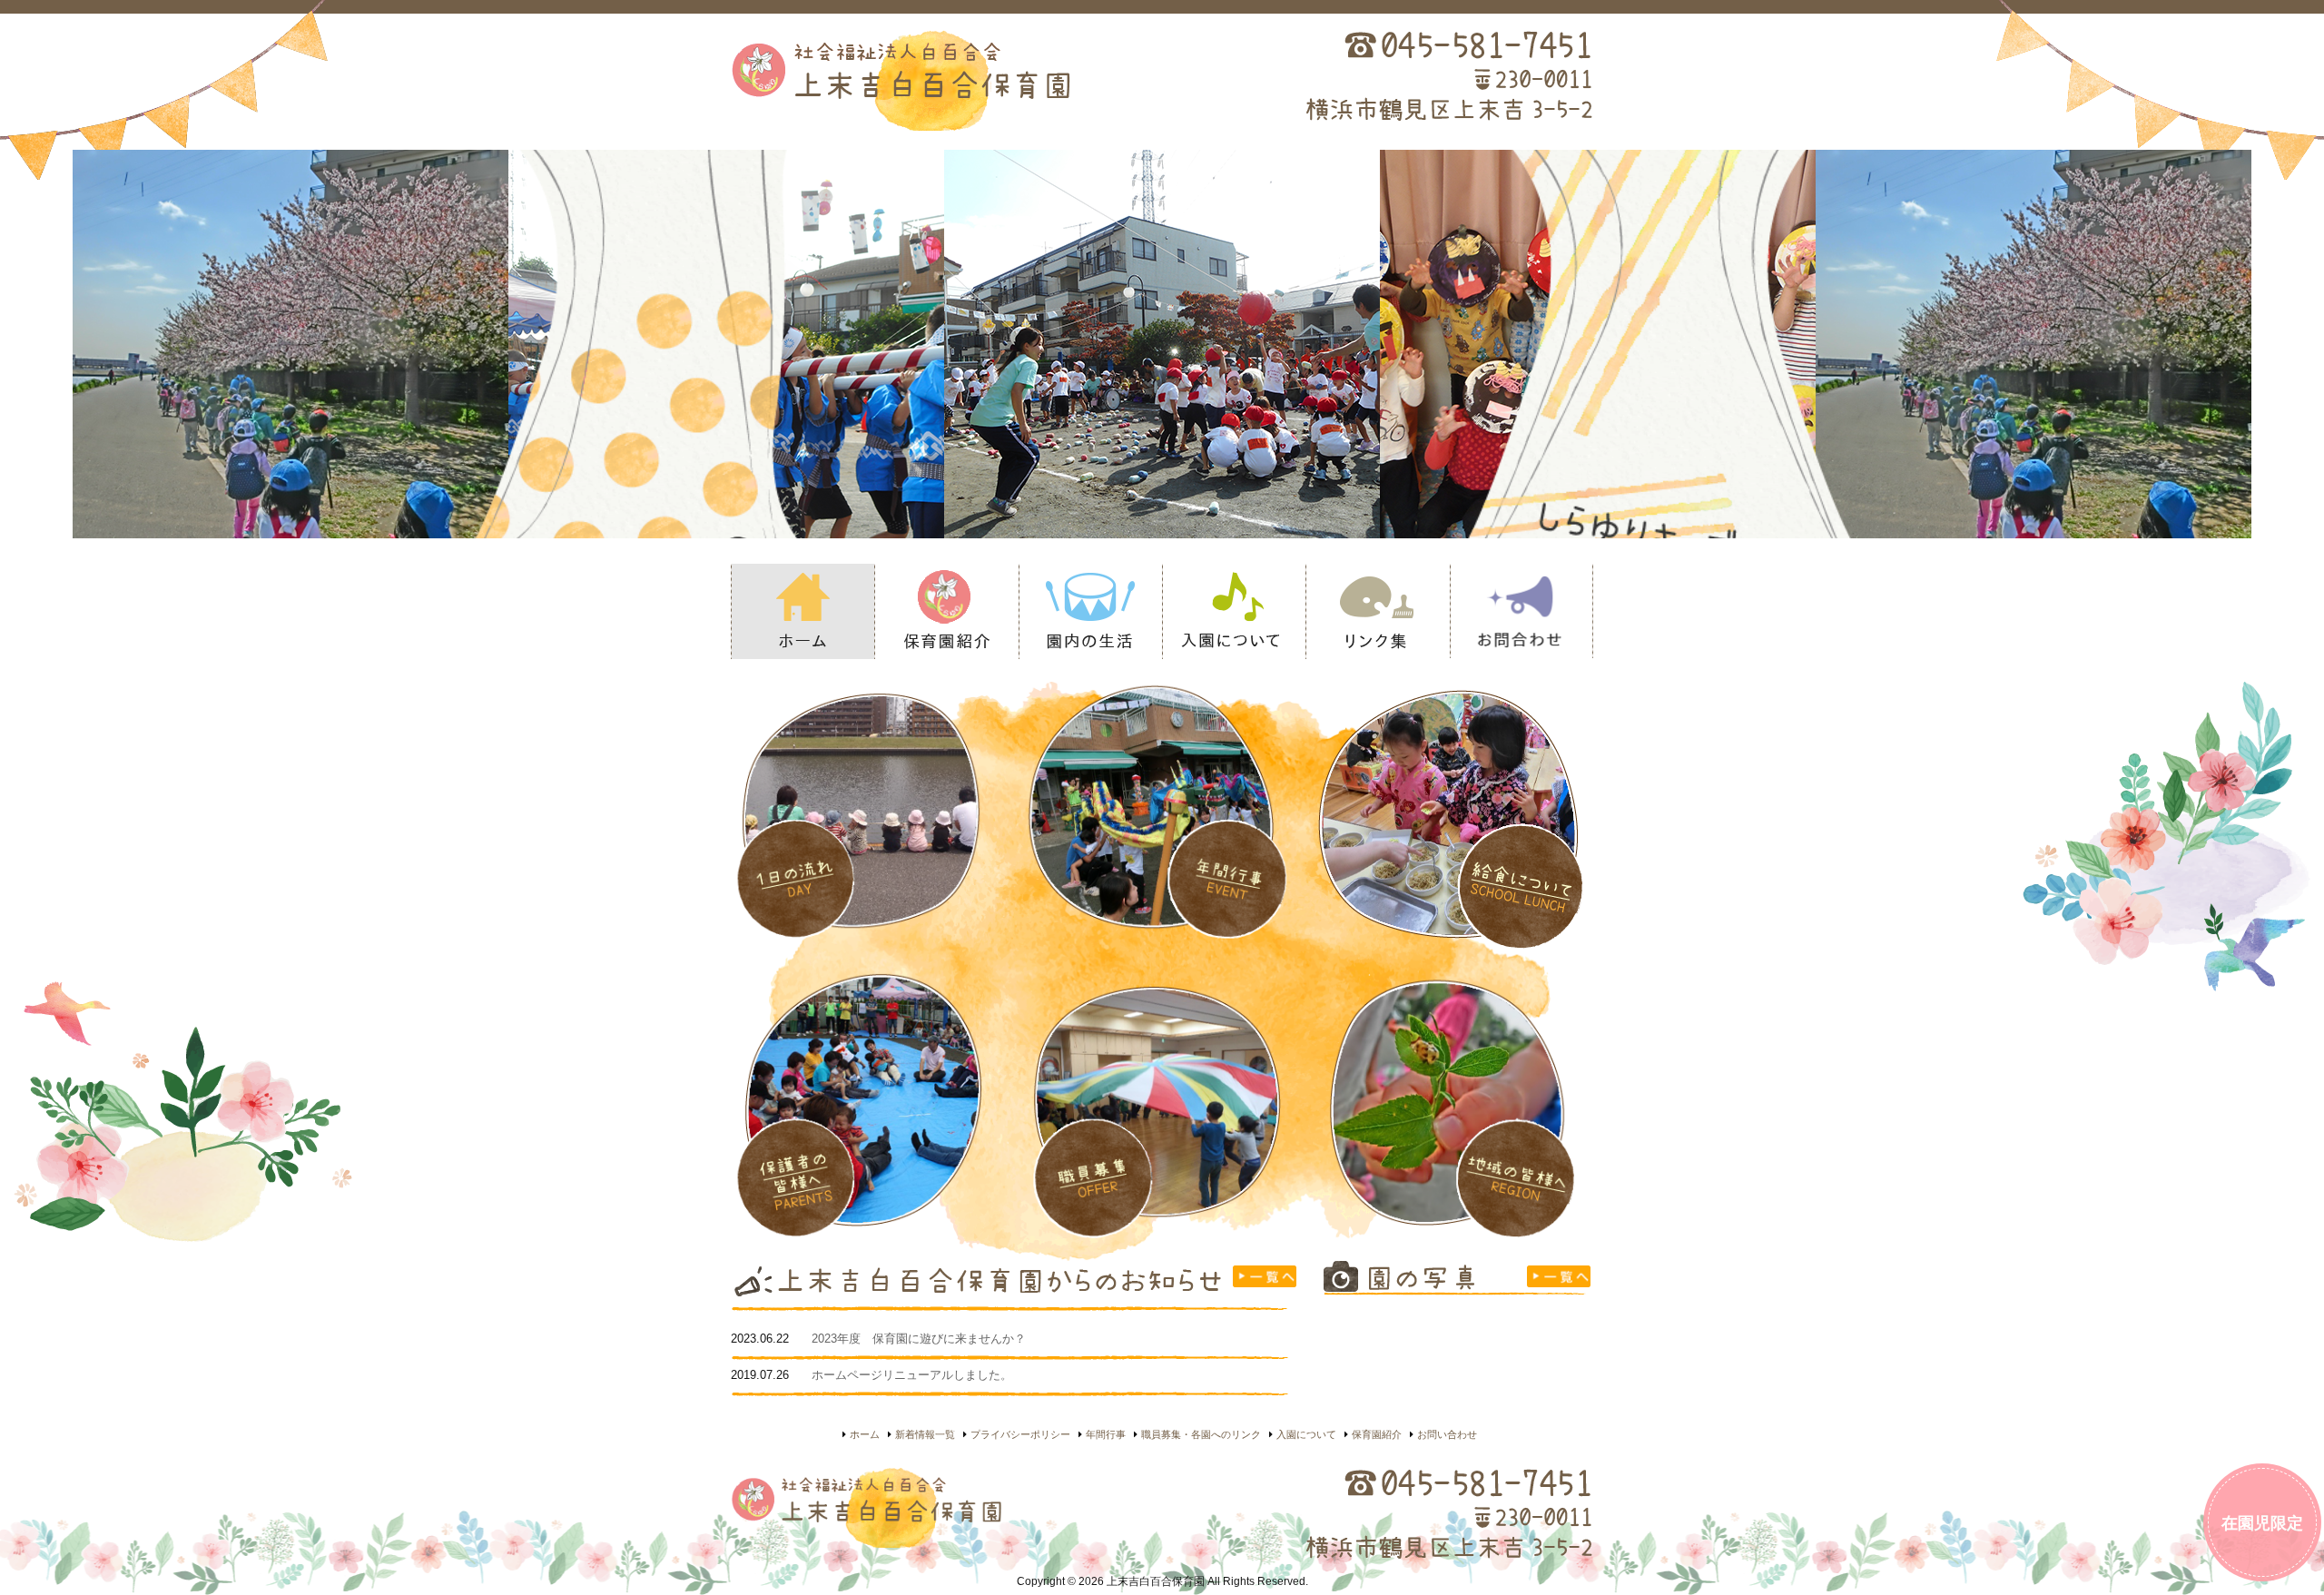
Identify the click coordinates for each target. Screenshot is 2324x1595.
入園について (1234, 611)
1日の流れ (1090, 611)
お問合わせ (1521, 611)
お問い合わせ (1447, 1434)
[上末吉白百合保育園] (977, 79)
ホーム (803, 611)
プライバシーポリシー (1020, 1434)
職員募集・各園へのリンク (1201, 1434)
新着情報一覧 (925, 1434)
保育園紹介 (946, 611)
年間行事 (1106, 1434)
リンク (1377, 611)
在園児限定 (2262, 1523)
